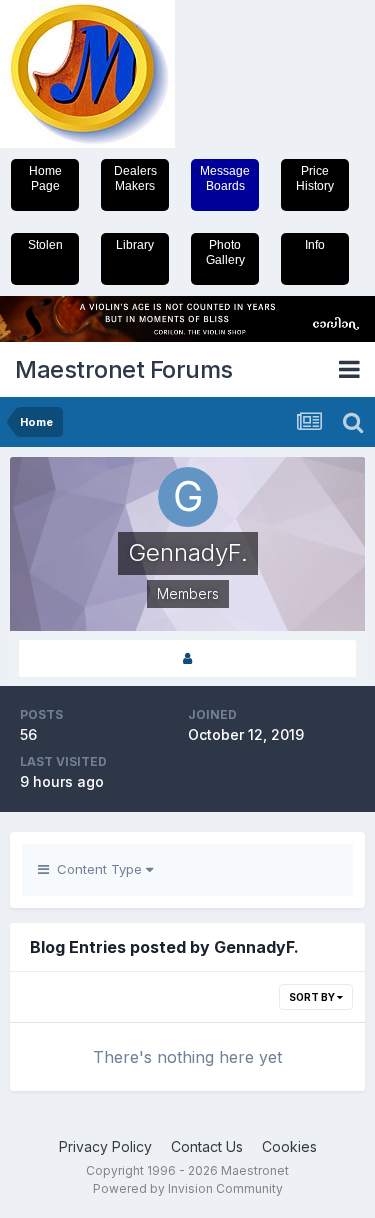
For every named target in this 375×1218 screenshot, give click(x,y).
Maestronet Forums (124, 369)
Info (315, 245)
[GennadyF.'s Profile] (187, 658)
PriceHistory (315, 178)
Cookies (289, 1146)
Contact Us (207, 1146)
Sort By (313, 997)
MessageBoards (225, 178)
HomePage (45, 178)
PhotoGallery (225, 252)
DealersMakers (135, 178)
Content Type (97, 869)
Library (135, 245)
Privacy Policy (105, 1146)
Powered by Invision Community (188, 1188)
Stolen (45, 245)
